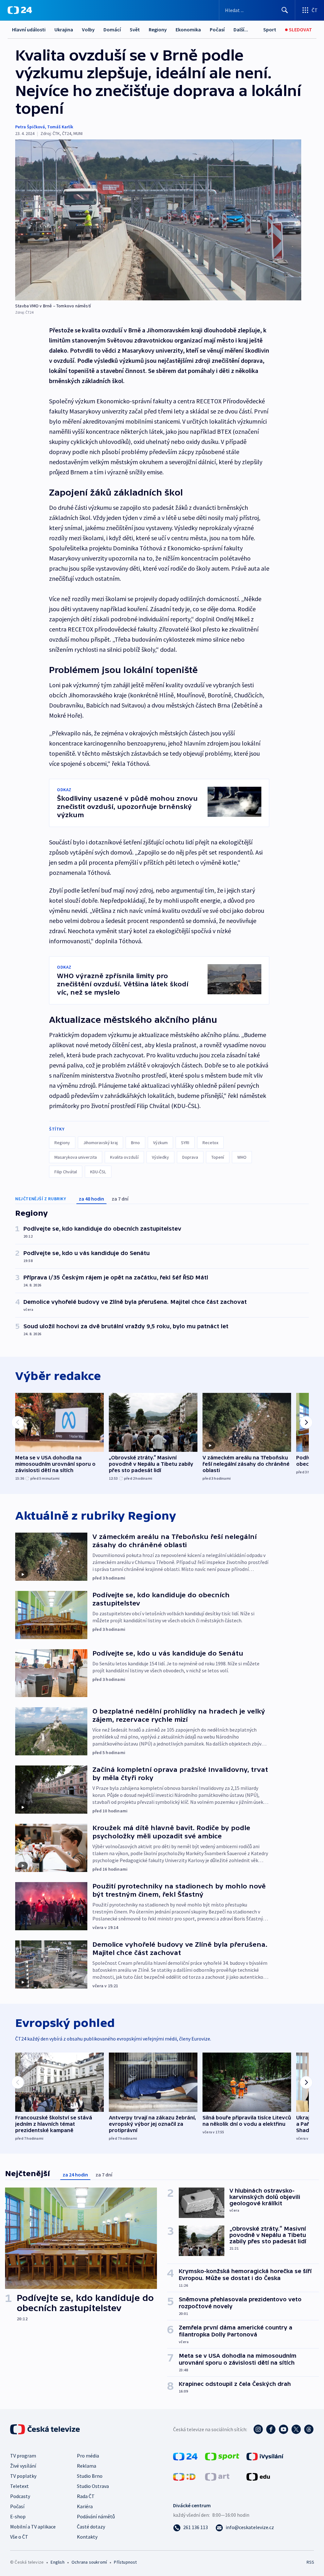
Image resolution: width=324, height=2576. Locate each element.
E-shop (18, 2516)
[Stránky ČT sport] (222, 2456)
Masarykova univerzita (76, 1157)
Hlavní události (29, 29)
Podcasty (20, 2496)
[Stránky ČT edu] (258, 2476)
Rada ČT (86, 2496)
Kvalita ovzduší (124, 1157)
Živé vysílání (23, 2466)
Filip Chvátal (66, 1172)
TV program (23, 2456)
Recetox (210, 1143)
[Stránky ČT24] (185, 2456)
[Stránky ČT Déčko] (184, 2476)
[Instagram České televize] (258, 2429)
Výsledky (160, 1157)
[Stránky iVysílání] (265, 2456)
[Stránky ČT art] (217, 2476)
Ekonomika (188, 29)
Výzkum (160, 1143)
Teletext (19, 2486)
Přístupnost (125, 2562)
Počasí (217, 29)
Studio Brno (90, 2476)
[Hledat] (285, 10)
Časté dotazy (91, 2527)
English (57, 2562)
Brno (135, 1143)
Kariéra (85, 2506)
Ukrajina (64, 29)
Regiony (158, 29)
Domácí (112, 29)
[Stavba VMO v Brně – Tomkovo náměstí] (158, 220)
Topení (218, 1157)
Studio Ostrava (93, 2486)
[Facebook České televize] (271, 2429)
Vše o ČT (19, 2537)
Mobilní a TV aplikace (33, 2527)
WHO (242, 1157)
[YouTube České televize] (283, 2429)
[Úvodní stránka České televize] (46, 2429)
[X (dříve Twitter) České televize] (296, 2429)
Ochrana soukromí (89, 2562)
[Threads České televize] (309, 2429)
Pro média (88, 2456)
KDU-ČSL (98, 1172)
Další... (241, 29)
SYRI (185, 1143)
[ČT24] (20, 10)
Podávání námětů (96, 2516)
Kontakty (87, 2537)
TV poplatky (23, 2476)
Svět (135, 29)
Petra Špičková (30, 127)
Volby (88, 29)
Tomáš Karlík (60, 127)
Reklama (87, 2466)
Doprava (190, 1157)
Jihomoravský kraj (100, 1143)
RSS (310, 2562)
